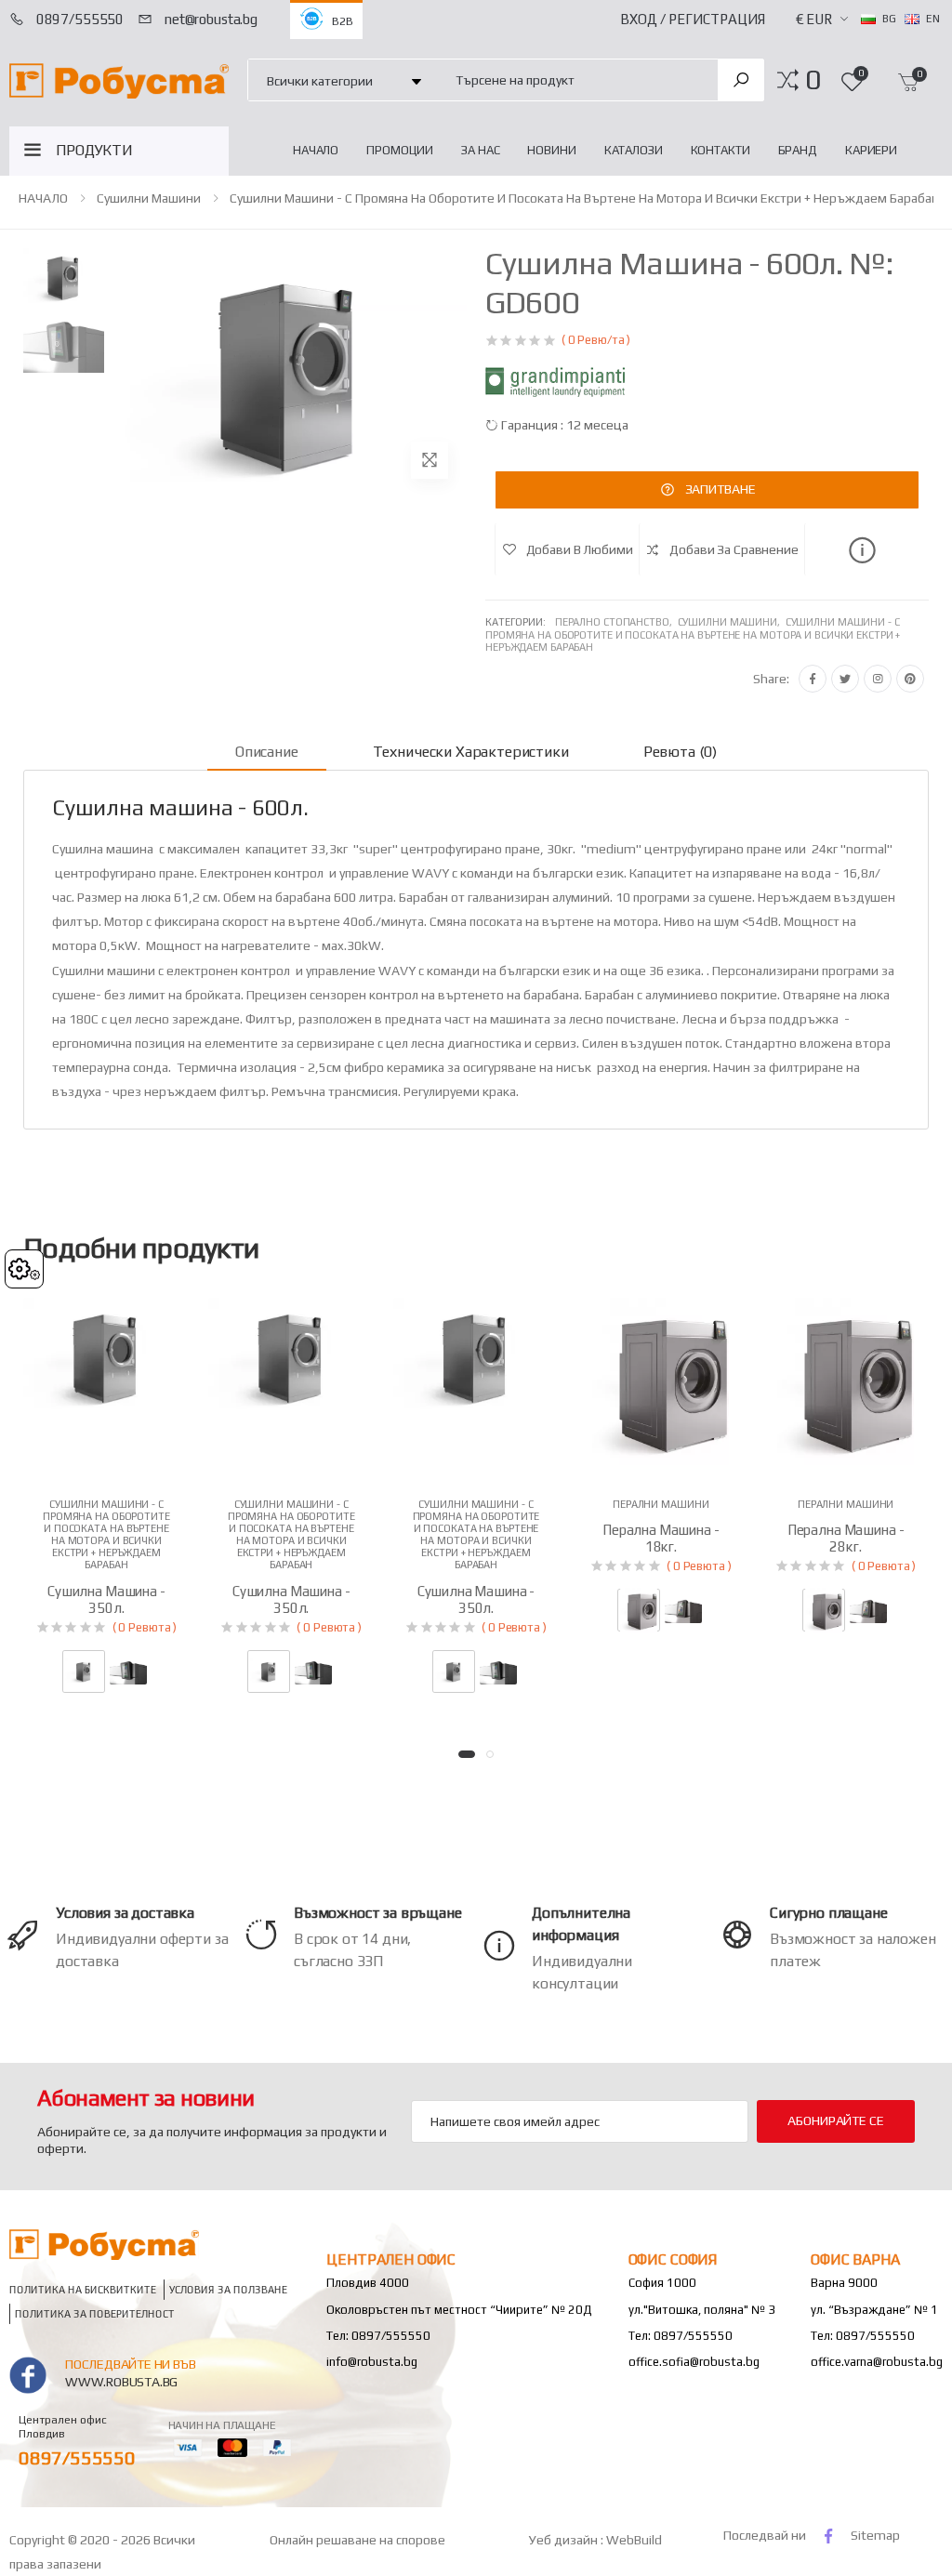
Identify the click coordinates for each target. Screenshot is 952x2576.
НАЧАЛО (316, 150)
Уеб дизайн (565, 2540)
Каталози (634, 150)
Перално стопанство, (616, 622)
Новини (551, 150)
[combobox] (576, 79)
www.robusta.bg (121, 2382)
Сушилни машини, (732, 622)
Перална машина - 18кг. (661, 1539)
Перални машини (661, 1504)
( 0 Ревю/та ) (596, 340)
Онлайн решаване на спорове (357, 2540)
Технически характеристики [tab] (471, 752)
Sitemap (875, 2535)
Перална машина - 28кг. (846, 1539)
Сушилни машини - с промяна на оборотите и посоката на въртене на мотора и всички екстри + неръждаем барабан (584, 198)
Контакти (721, 150)
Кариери (871, 150)
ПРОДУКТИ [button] (94, 150)
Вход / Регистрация (693, 19)
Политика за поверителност (95, 2314)
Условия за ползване (228, 2290)
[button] (813, 80)
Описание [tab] (267, 752)
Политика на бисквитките (83, 2290)
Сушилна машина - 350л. (106, 1600)
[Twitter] (845, 679)
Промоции (400, 150)
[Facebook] (813, 679)
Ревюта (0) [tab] (680, 752)
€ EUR (814, 19)
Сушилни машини (149, 198)
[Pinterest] (910, 679)
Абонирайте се (835, 2120)
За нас (480, 150)
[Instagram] (878, 679)
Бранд (798, 150)
